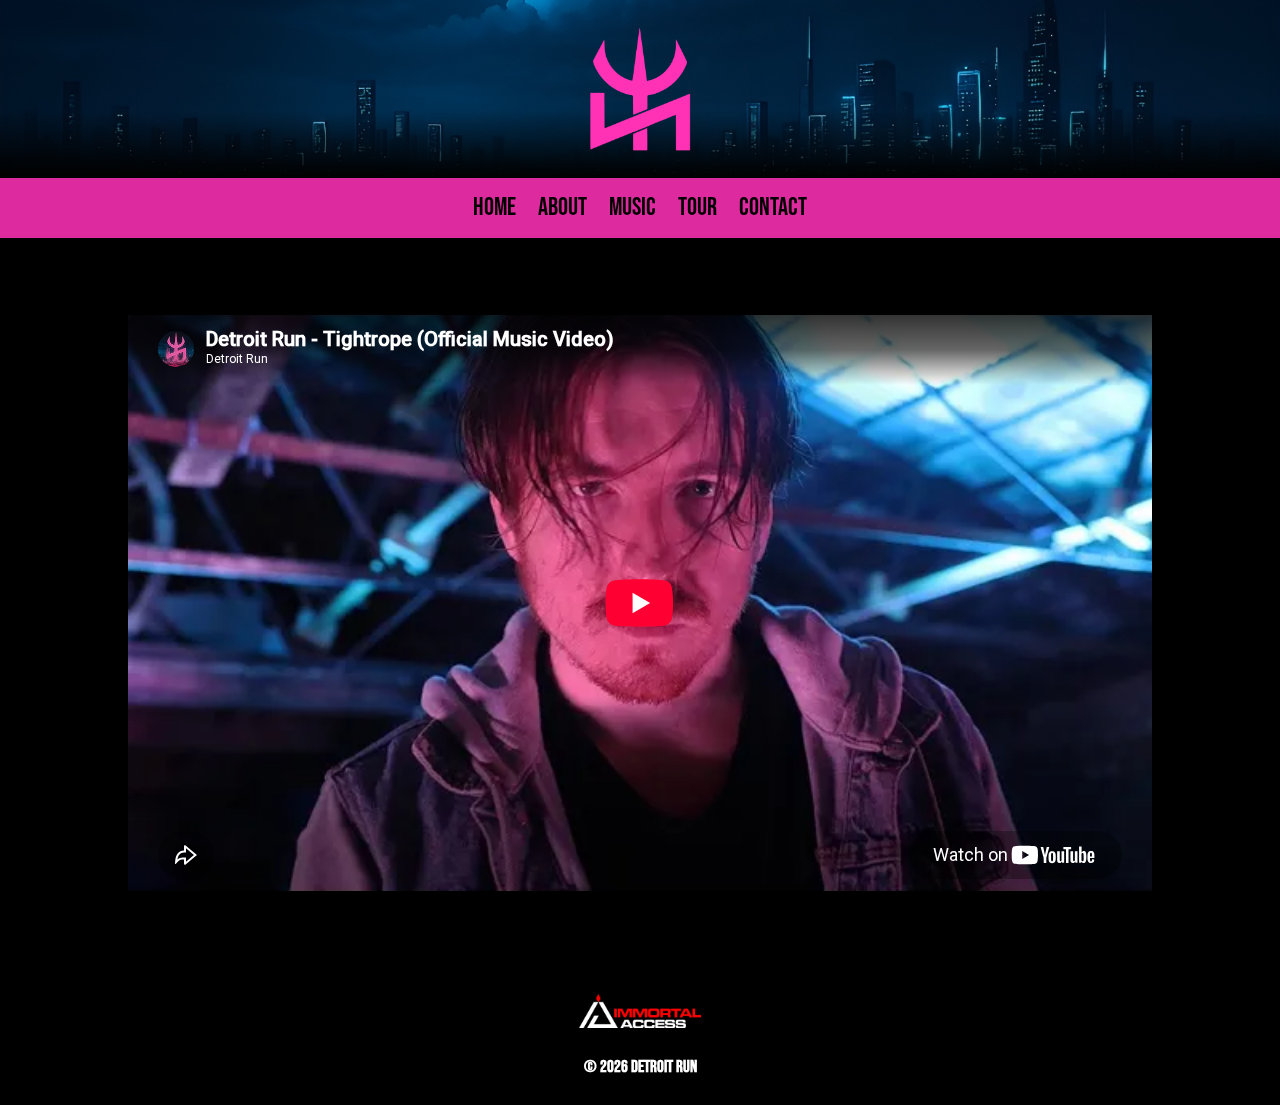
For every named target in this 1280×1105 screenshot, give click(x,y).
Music (632, 212)
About (562, 212)
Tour (697, 212)
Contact (773, 212)
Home (494, 212)
